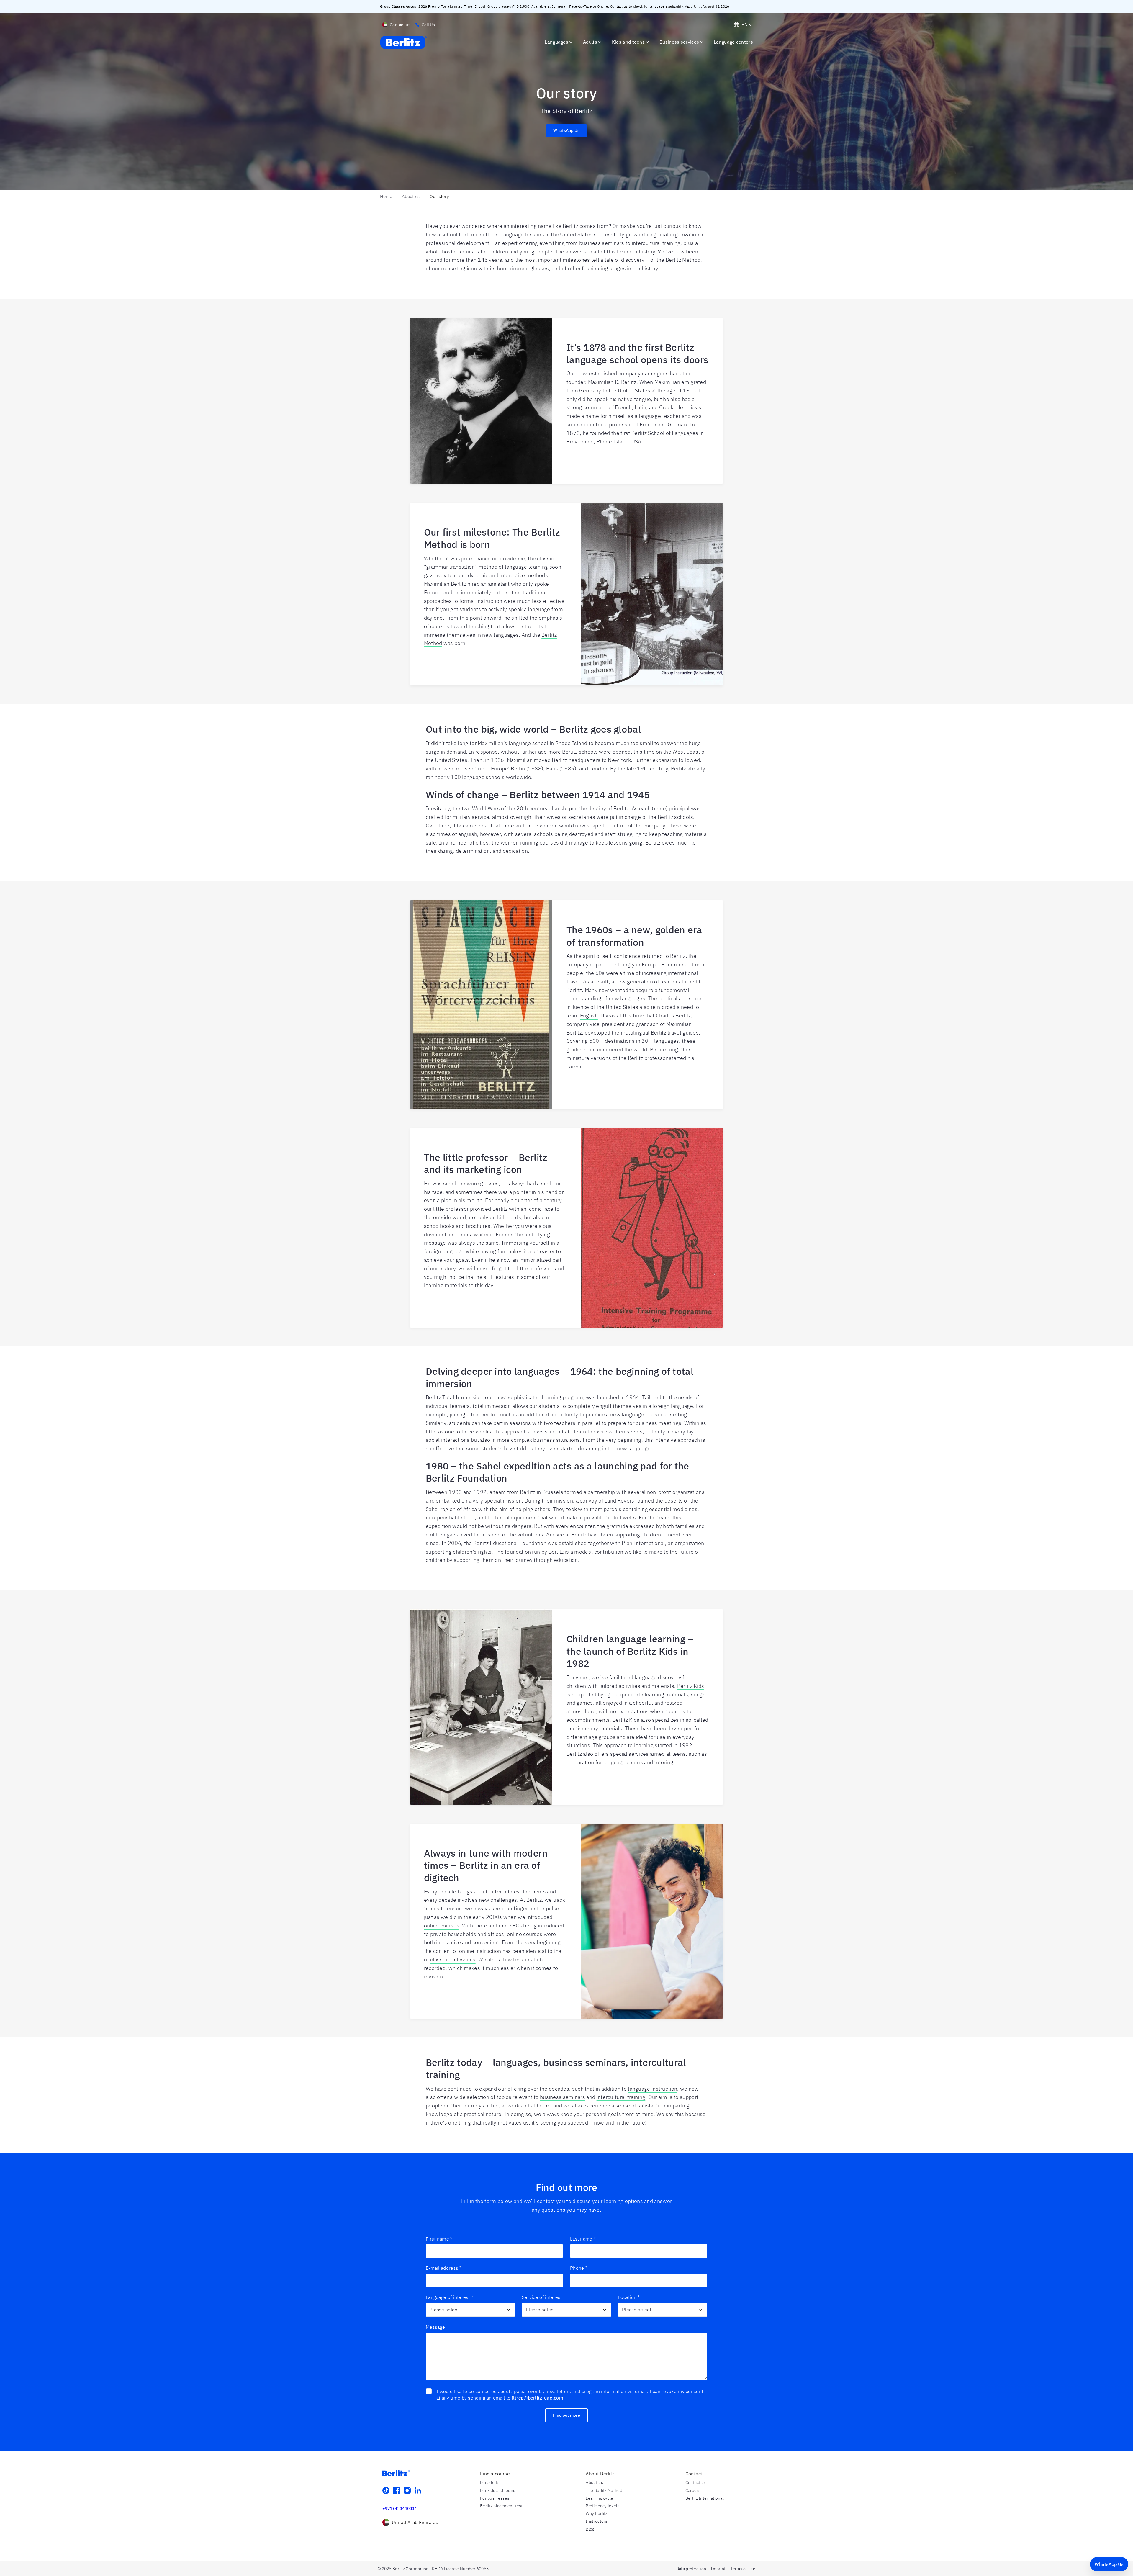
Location (629, 2297)
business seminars (563, 2097)
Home (386, 196)
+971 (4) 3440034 (400, 2508)
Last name (583, 2239)
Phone (579, 2268)
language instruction (653, 2089)
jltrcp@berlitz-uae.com (538, 2398)
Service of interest (542, 2297)
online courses (442, 1926)
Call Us (428, 25)
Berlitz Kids (691, 1686)
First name (439, 2239)
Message (435, 2327)
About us (411, 196)
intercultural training (621, 2097)
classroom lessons (453, 1959)
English (589, 1015)
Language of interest (450, 2297)
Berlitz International (705, 2498)
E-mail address (444, 2268)
